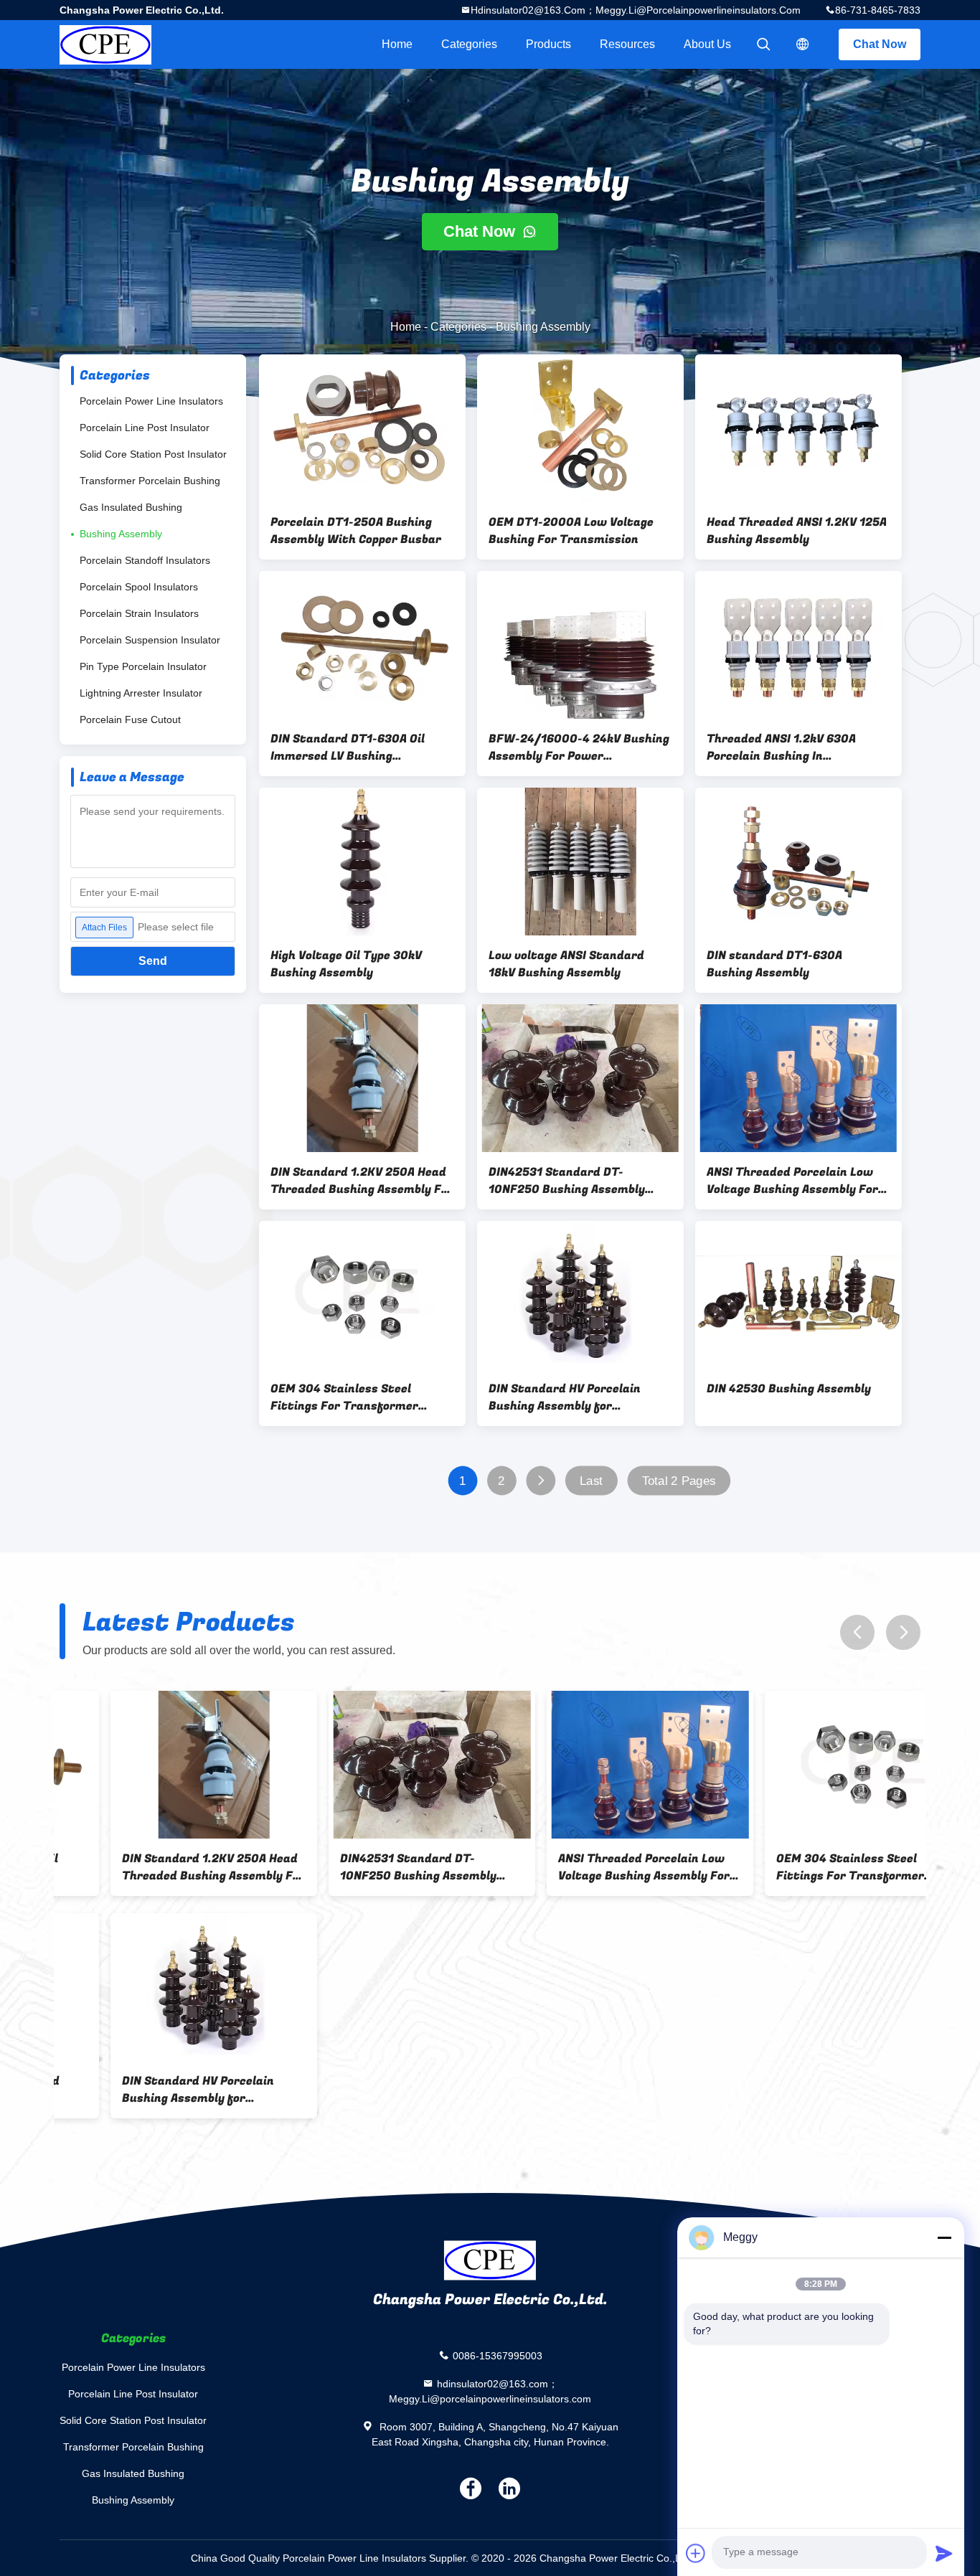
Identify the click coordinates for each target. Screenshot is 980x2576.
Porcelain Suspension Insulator (150, 640)
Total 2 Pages (679, 1481)
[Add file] (696, 2553)
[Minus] (944, 2237)
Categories (469, 44)
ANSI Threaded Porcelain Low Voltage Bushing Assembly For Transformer (792, 1181)
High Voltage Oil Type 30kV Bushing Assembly (346, 964)
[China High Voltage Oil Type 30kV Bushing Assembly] (362, 862)
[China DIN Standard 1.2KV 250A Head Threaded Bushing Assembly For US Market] (362, 1078)
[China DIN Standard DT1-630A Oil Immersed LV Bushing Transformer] (362, 645)
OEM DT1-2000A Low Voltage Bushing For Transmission (571, 531)
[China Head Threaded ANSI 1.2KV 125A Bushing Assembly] (798, 428)
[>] (541, 1481)
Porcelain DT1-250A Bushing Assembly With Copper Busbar (356, 531)
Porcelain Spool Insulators (139, 587)
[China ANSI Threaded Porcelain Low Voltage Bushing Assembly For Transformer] (798, 1078)
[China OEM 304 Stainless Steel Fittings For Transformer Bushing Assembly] (362, 1295)
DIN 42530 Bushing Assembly (789, 1389)
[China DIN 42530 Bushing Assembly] (798, 1295)
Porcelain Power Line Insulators (151, 401)
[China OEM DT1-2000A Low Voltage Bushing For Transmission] (580, 428)
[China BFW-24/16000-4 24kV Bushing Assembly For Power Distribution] (580, 645)
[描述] (803, 44)
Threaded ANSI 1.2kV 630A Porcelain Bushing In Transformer (781, 747)
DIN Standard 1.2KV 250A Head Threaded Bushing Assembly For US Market (362, 1181)
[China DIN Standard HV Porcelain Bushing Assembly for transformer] (580, 1295)
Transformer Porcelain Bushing (150, 481)
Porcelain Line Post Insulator (145, 428)
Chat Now (880, 44)
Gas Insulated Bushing (131, 507)
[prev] (857, 1632)
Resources (627, 44)
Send (153, 961)
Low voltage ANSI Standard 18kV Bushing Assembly (566, 964)
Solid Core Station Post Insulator (153, 454)
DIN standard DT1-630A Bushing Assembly (774, 964)
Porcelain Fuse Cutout (130, 720)
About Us (707, 44)
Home (397, 44)
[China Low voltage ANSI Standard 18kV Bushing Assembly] (580, 862)
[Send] (944, 2553)
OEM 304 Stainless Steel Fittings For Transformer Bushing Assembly (344, 1397)
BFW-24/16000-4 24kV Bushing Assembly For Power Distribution (579, 747)
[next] (903, 1632)
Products (548, 44)
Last (591, 1481)
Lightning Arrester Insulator (141, 693)
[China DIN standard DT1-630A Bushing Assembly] (798, 862)
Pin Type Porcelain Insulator (143, 666)
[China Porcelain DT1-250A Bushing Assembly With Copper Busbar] (362, 428)
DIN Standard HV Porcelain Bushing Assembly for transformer (565, 1397)
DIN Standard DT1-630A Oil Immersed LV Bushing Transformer (348, 747)
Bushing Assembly (121, 534)
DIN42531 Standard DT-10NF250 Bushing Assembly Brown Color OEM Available (567, 1181)
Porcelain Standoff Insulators (145, 560)
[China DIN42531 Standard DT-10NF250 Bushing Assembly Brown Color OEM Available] (580, 1078)
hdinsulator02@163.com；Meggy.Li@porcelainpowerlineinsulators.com (636, 10)
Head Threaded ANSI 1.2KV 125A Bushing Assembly (797, 531)
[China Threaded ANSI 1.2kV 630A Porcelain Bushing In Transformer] (798, 645)
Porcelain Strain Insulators (139, 613)
